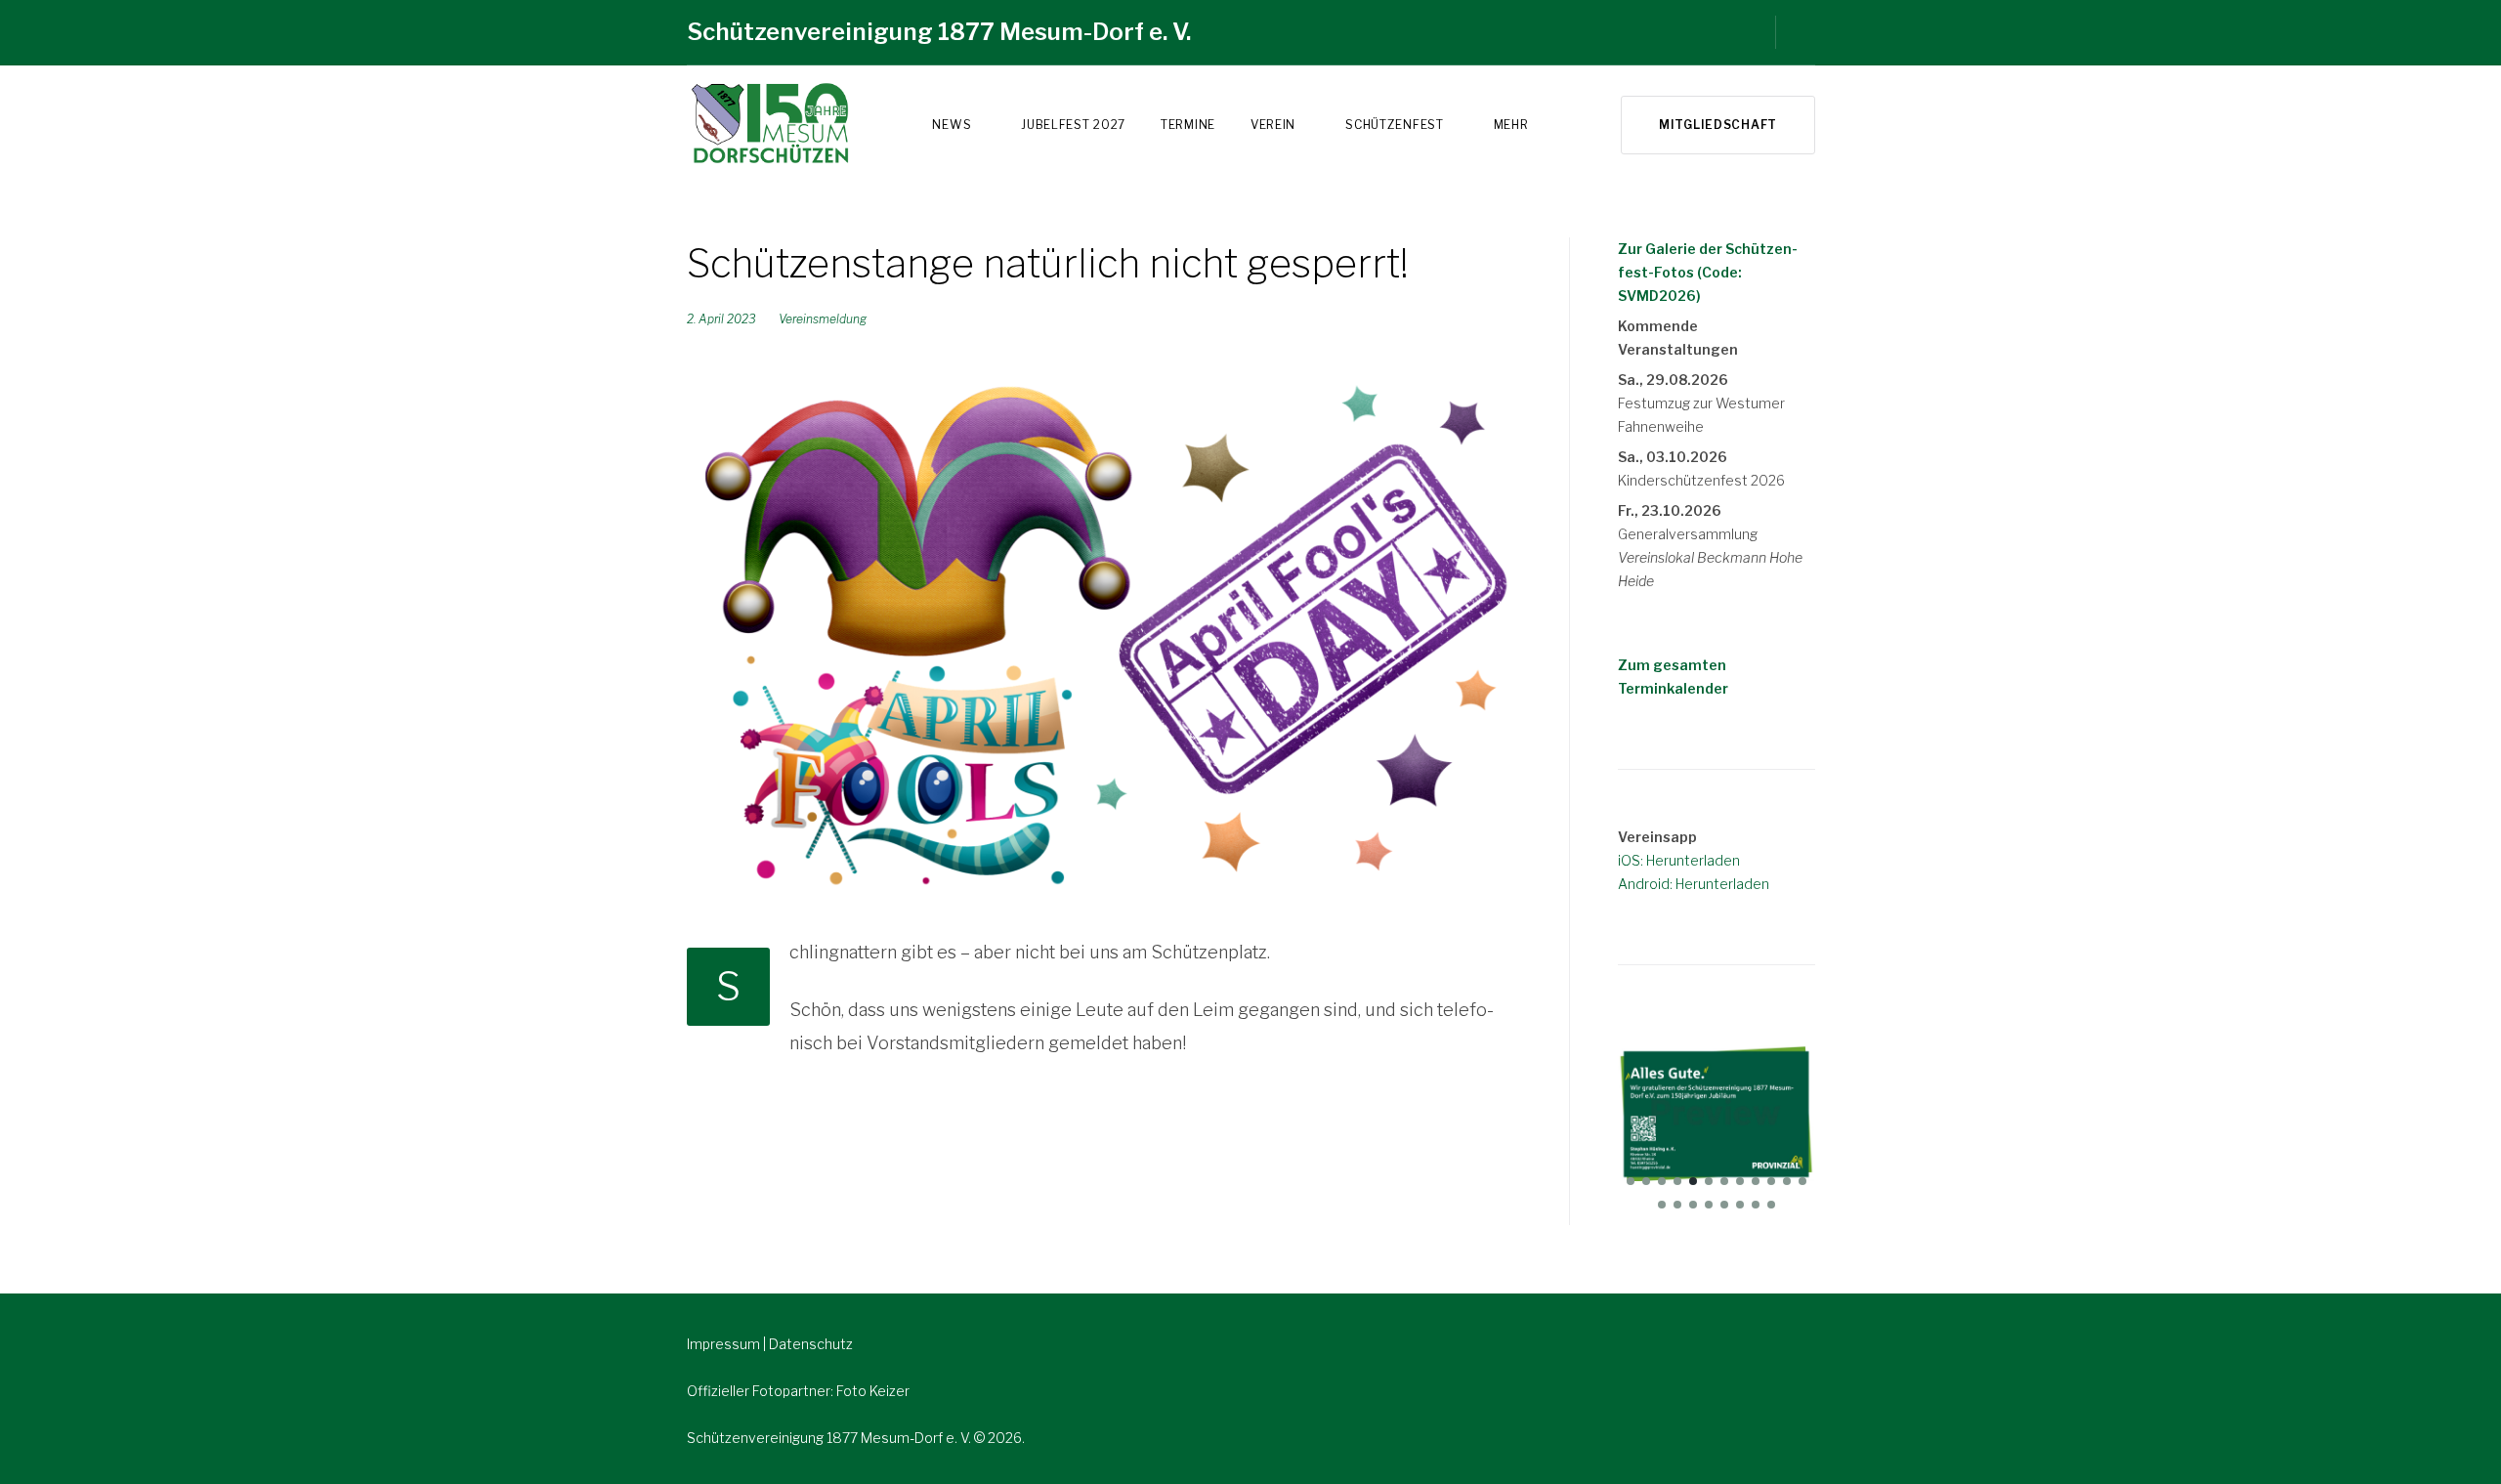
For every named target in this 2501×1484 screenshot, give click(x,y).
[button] (1631, 1181)
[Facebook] (1716, 34)
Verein (1273, 125)
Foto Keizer (873, 1391)
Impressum (725, 1344)
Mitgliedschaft (1718, 125)
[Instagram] (1745, 34)
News (952, 125)
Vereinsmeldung (823, 319)
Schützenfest (1394, 125)
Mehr (1511, 125)
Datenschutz (811, 1344)
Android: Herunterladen (1694, 884)
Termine (1188, 125)
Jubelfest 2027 (1073, 125)
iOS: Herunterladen (1679, 860)
